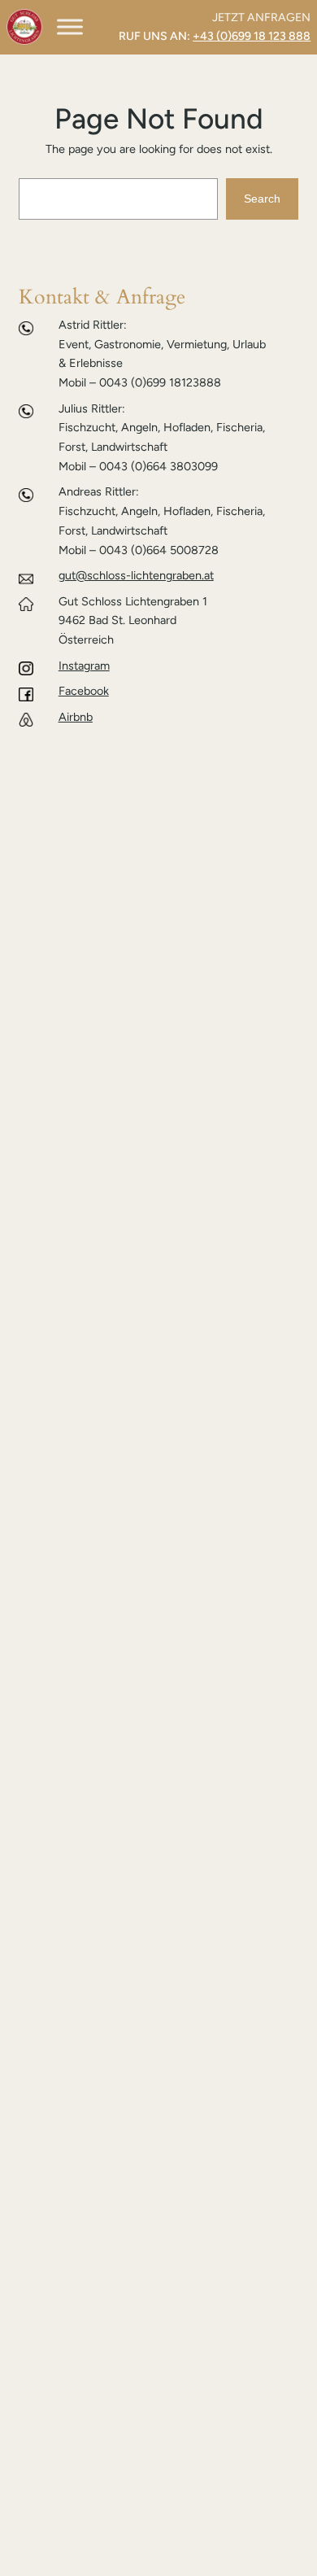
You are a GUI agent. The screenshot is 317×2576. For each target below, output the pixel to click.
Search (262, 199)
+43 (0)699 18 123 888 (252, 36)
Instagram (84, 666)
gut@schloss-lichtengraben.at (136, 575)
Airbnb (76, 717)
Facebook (84, 691)
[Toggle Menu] (70, 27)
